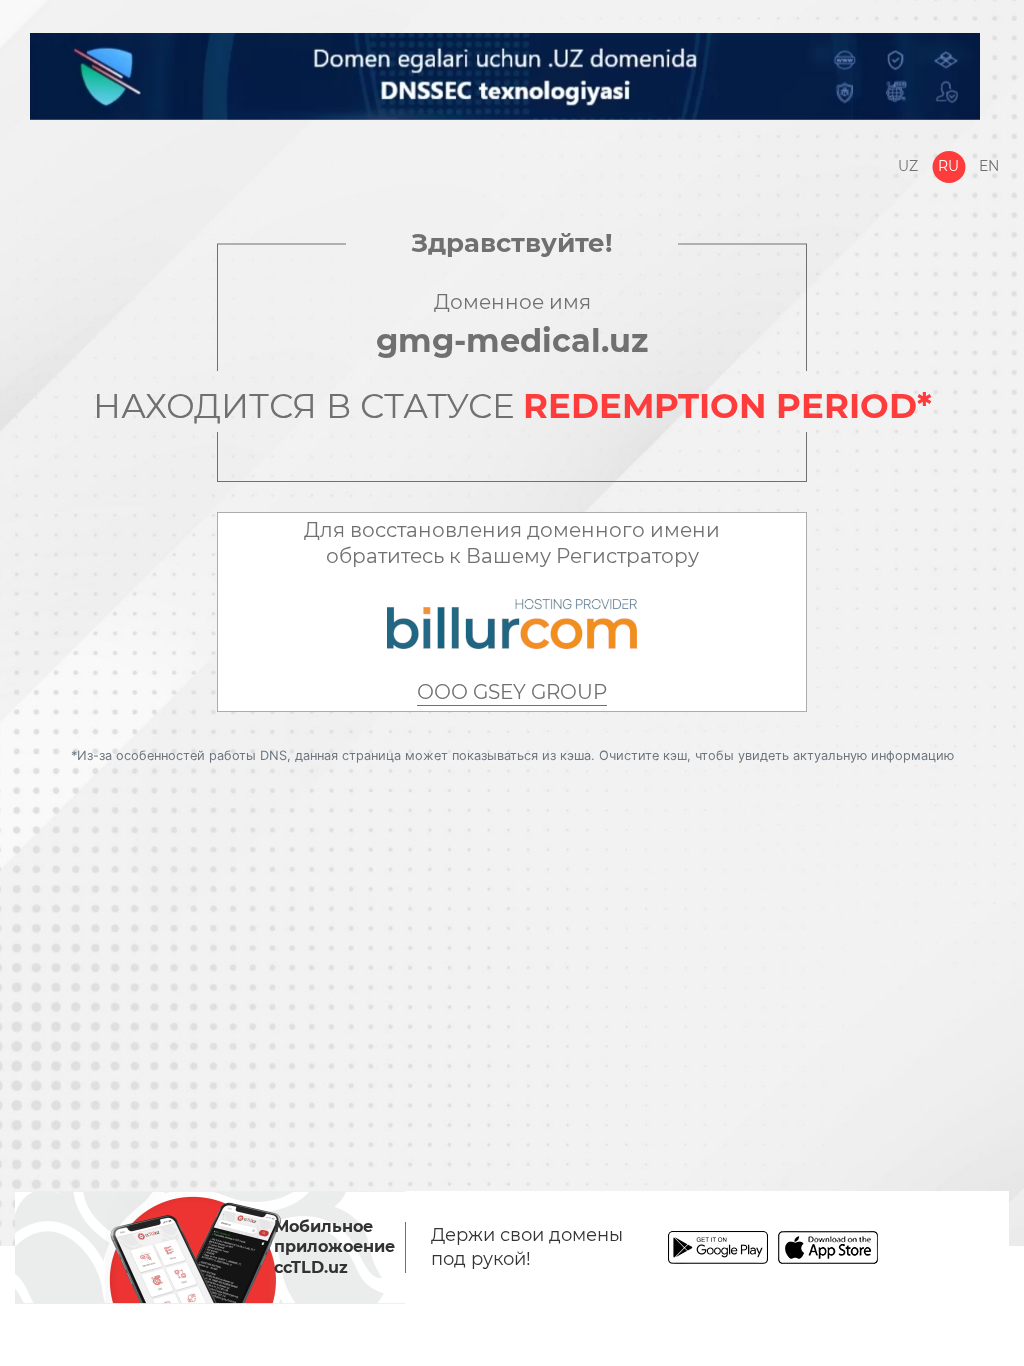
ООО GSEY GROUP (512, 692)
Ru (948, 166)
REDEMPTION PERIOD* (727, 406)
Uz (908, 166)
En (989, 166)
